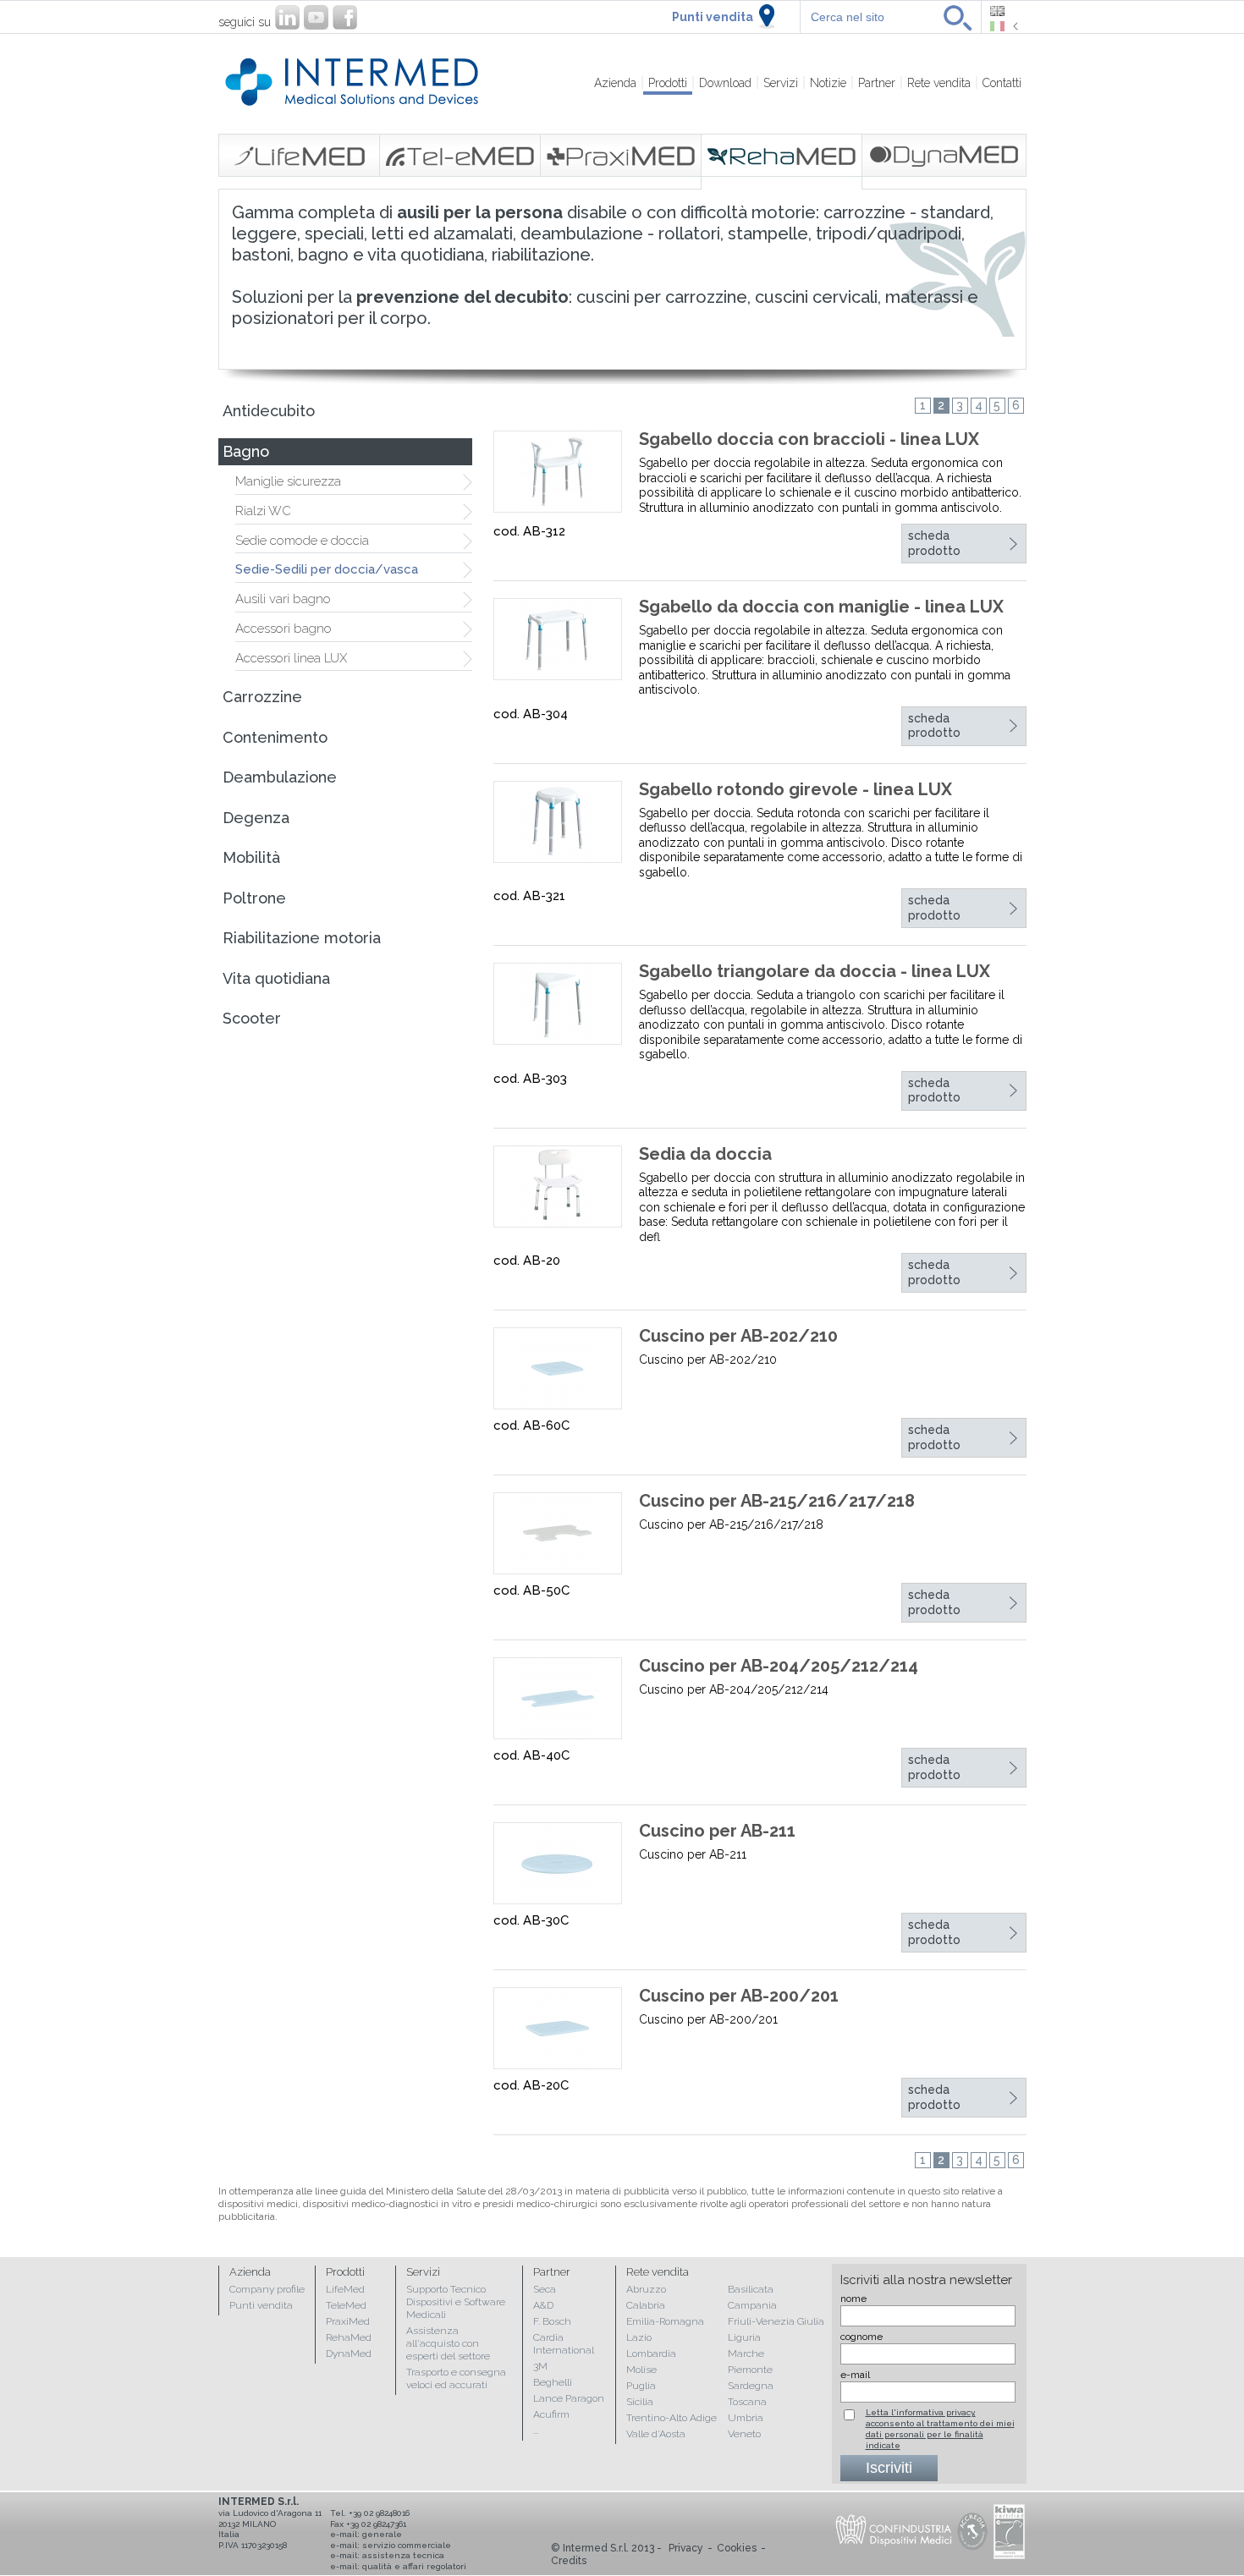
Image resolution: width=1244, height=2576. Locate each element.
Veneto (744, 2434)
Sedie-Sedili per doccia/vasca (327, 569)
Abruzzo (646, 2289)
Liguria (744, 2337)
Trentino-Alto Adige (672, 2418)
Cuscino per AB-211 (717, 1831)
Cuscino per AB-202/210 (738, 1336)
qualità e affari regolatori (414, 2566)
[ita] (1004, 26)
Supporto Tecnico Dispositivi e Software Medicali (456, 2302)
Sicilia (640, 2402)
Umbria (746, 2418)
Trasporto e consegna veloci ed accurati (456, 2378)
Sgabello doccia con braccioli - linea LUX (809, 439)
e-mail (855, 2375)
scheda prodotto (934, 543)
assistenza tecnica (403, 2555)
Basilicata (751, 2289)
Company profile (267, 2289)
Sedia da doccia (705, 1154)
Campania (752, 2305)
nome (853, 2299)
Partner (877, 83)
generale (382, 2534)
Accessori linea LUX (291, 658)
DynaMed (349, 2354)
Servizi (781, 83)
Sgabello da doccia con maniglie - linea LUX (821, 607)
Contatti (1002, 83)
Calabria (646, 2305)
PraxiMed (348, 2321)
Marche (746, 2354)
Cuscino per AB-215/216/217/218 (777, 1501)
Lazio (639, 2337)
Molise (641, 2370)
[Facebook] (345, 17)
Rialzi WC (263, 511)
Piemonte (750, 2370)
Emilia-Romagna (665, 2321)
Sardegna (751, 2386)
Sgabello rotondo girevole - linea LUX (795, 789)
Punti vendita (713, 17)
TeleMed (346, 2305)
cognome (861, 2337)
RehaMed (349, 2337)
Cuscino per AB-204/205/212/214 (779, 1666)
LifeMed (345, 2289)
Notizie (828, 83)
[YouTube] (316, 17)
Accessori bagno (283, 629)
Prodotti (668, 83)
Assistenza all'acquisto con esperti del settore (448, 2343)
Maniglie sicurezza (288, 481)
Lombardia (651, 2354)
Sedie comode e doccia (302, 541)
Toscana (747, 2402)
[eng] (1004, 11)
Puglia (641, 2386)
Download (725, 83)
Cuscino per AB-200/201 (739, 1996)
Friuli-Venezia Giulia (776, 2321)
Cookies (737, 2548)
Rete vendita (939, 83)
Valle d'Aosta (656, 2434)
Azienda (615, 83)
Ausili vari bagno (283, 599)
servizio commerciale (407, 2545)
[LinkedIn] (287, 17)
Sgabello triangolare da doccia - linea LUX (815, 971)
